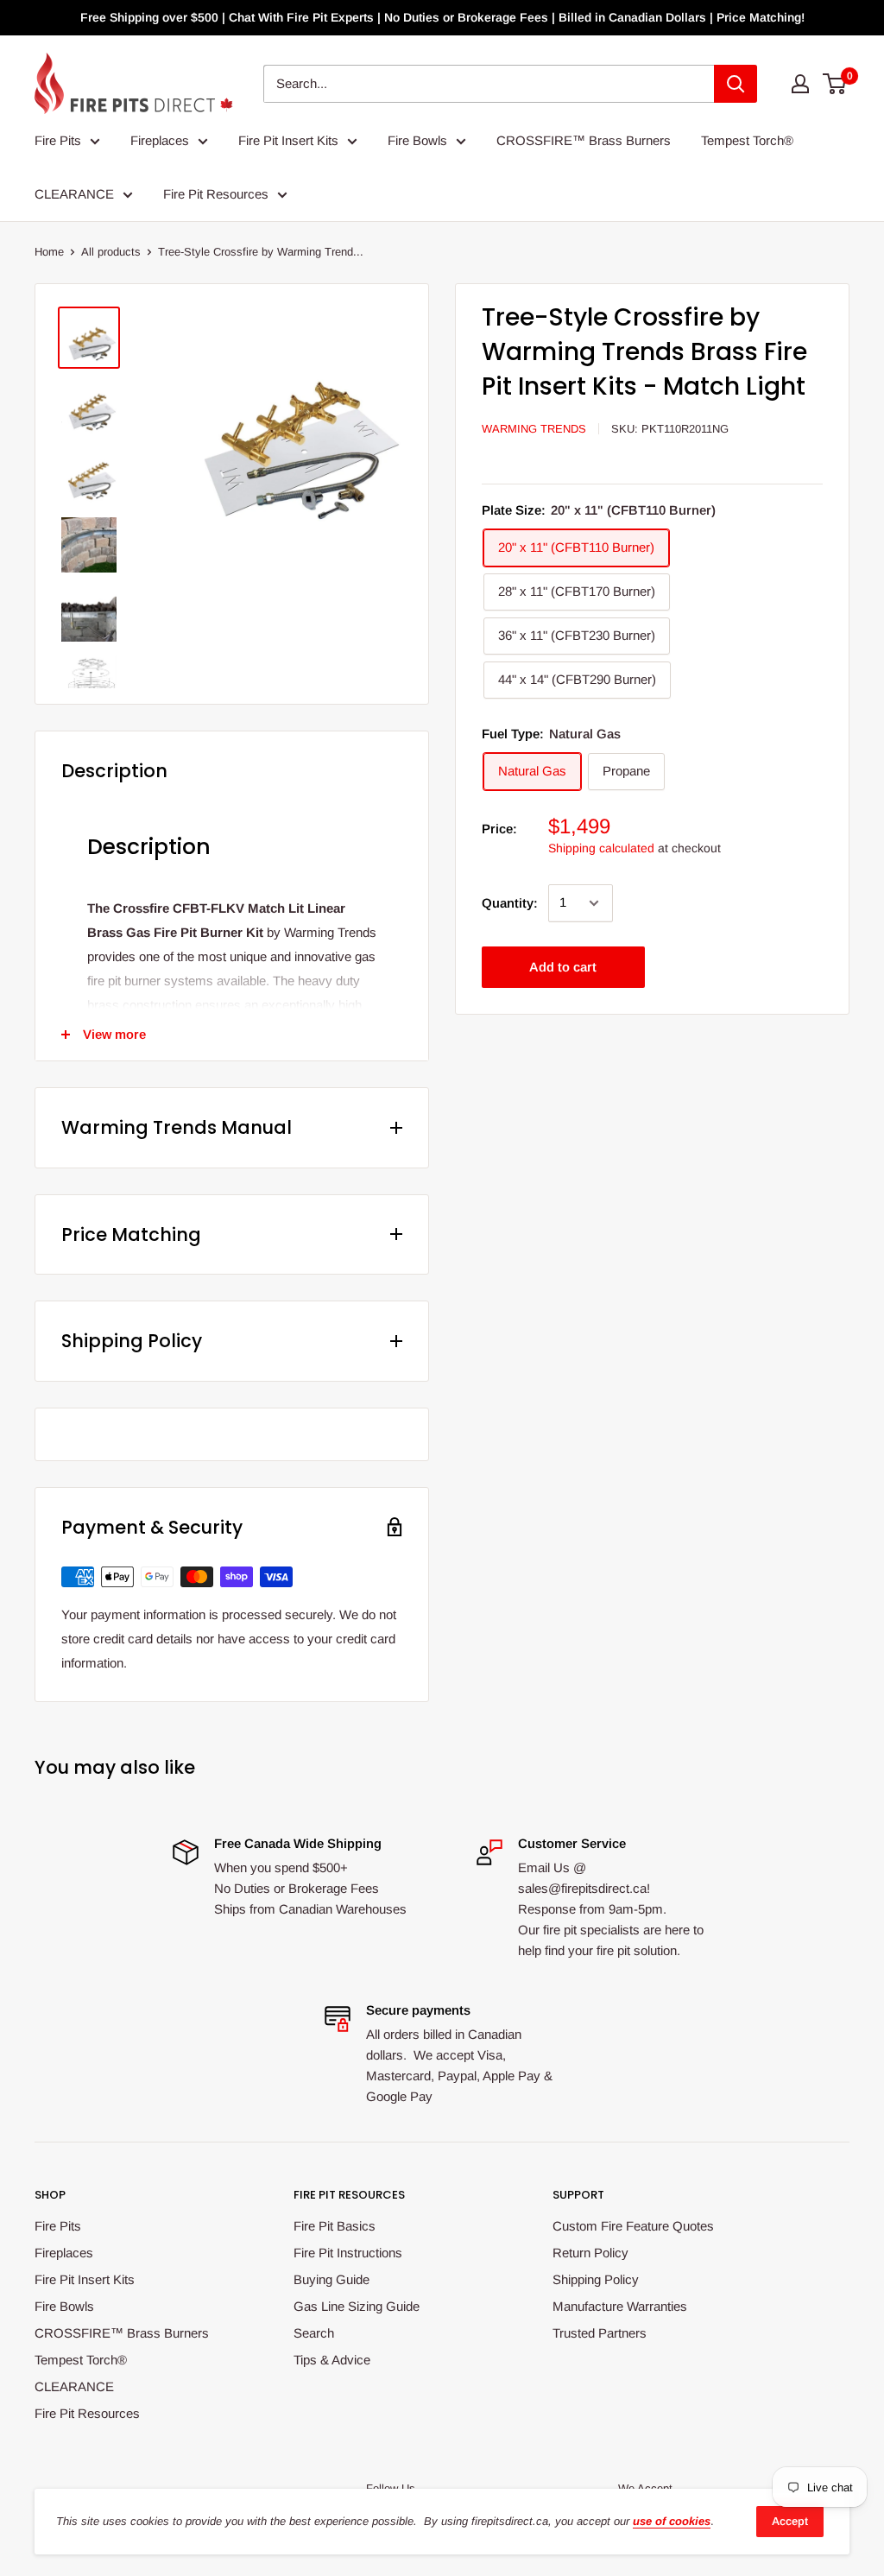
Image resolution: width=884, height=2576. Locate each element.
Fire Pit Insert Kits (288, 140)
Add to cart (563, 967)
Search (314, 2333)
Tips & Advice (332, 2360)
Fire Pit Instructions (348, 2253)
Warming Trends (534, 429)
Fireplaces (160, 140)
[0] (835, 84)
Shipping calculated (601, 848)
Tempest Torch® (747, 140)
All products (111, 252)
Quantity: (510, 903)
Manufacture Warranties (620, 2306)
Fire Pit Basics (335, 2226)
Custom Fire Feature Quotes (633, 2226)
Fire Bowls (417, 140)
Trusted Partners (600, 2333)
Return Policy (590, 2253)
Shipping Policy (596, 2279)
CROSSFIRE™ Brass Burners (584, 140)
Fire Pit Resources (216, 194)
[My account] (800, 84)
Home (49, 252)
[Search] (736, 84)
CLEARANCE (74, 194)
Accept (790, 2521)
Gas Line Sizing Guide (357, 2306)
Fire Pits (58, 140)
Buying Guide (331, 2279)
